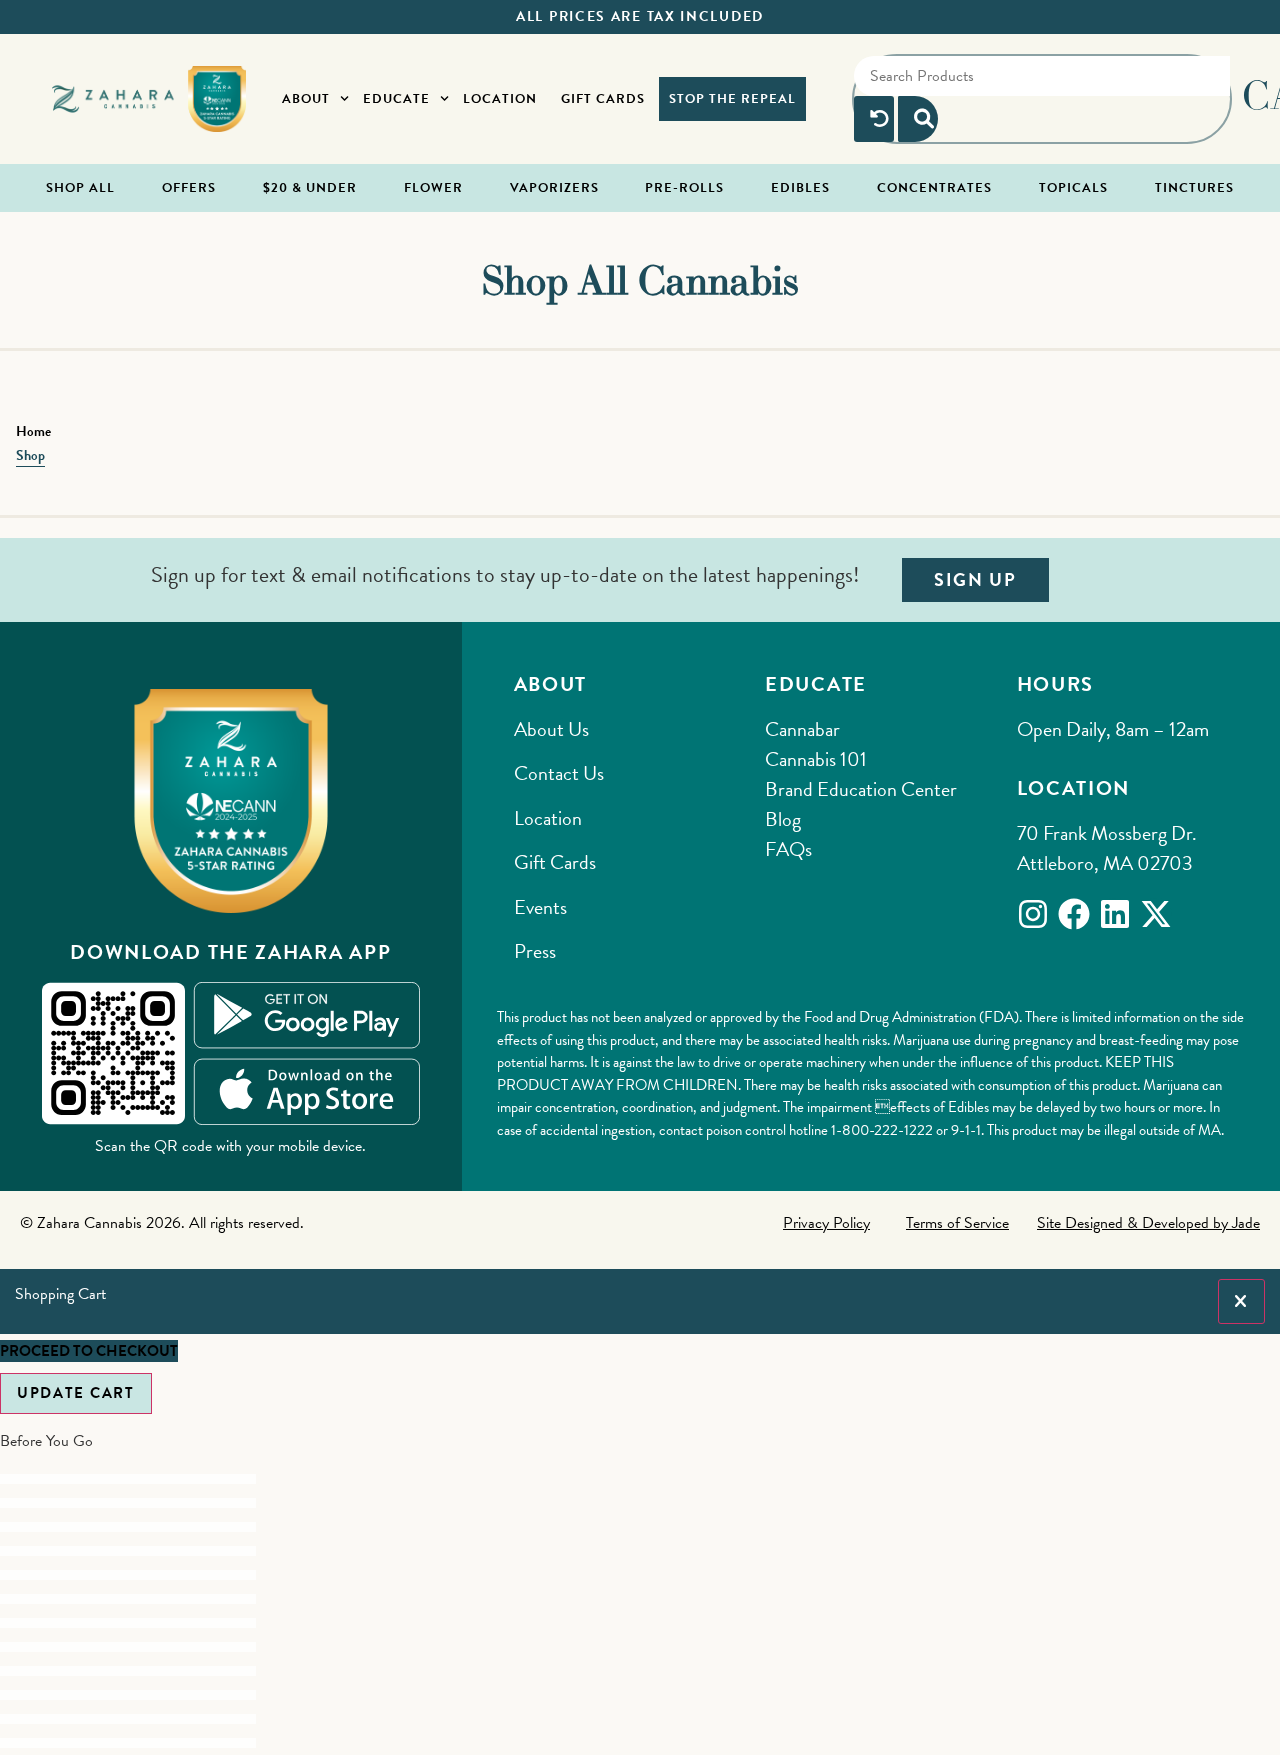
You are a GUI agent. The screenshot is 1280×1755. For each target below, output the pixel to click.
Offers (189, 188)
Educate (396, 99)
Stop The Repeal (732, 99)
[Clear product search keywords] (874, 119)
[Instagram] (1033, 914)
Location (500, 99)
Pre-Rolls (684, 188)
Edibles (800, 188)
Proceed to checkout (89, 1351)
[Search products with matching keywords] (918, 119)
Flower (433, 188)
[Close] (1241, 1301)
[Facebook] (1074, 914)
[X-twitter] (1156, 914)
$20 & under (310, 188)
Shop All (80, 188)
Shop (30, 455)
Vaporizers (554, 188)
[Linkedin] (1115, 914)
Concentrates (934, 188)
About (306, 99)
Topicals (1073, 188)
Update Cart (76, 1393)
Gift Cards (603, 99)
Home (33, 431)
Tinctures (1194, 188)
